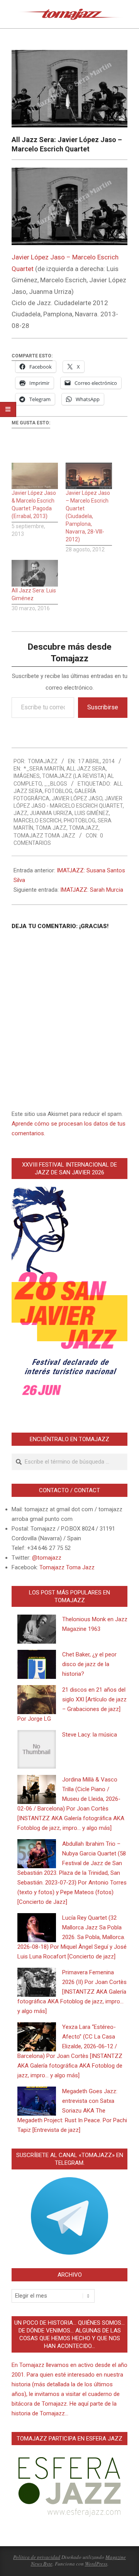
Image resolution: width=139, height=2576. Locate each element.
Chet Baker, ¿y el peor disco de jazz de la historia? (89, 1664)
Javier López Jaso (77, 798)
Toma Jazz (51, 828)
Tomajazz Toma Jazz (44, 836)
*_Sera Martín (44, 769)
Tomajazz (84, 828)
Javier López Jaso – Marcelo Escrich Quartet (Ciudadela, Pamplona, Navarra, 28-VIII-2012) (88, 516)
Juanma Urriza (51, 813)
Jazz (20, 813)
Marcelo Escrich (37, 820)
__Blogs (56, 784)
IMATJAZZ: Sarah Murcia (92, 890)
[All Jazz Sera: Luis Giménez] (35, 573)
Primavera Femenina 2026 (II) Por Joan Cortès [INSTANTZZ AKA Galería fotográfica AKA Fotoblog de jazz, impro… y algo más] (72, 1992)
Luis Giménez (92, 813)
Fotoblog (58, 791)
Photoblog (80, 820)
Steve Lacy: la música (90, 1735)
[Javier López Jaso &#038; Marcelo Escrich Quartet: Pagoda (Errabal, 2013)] (35, 476)
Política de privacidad (37, 2557)
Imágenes (27, 776)
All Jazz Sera (86, 769)
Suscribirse (103, 707)
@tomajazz (47, 1558)
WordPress (96, 2564)
